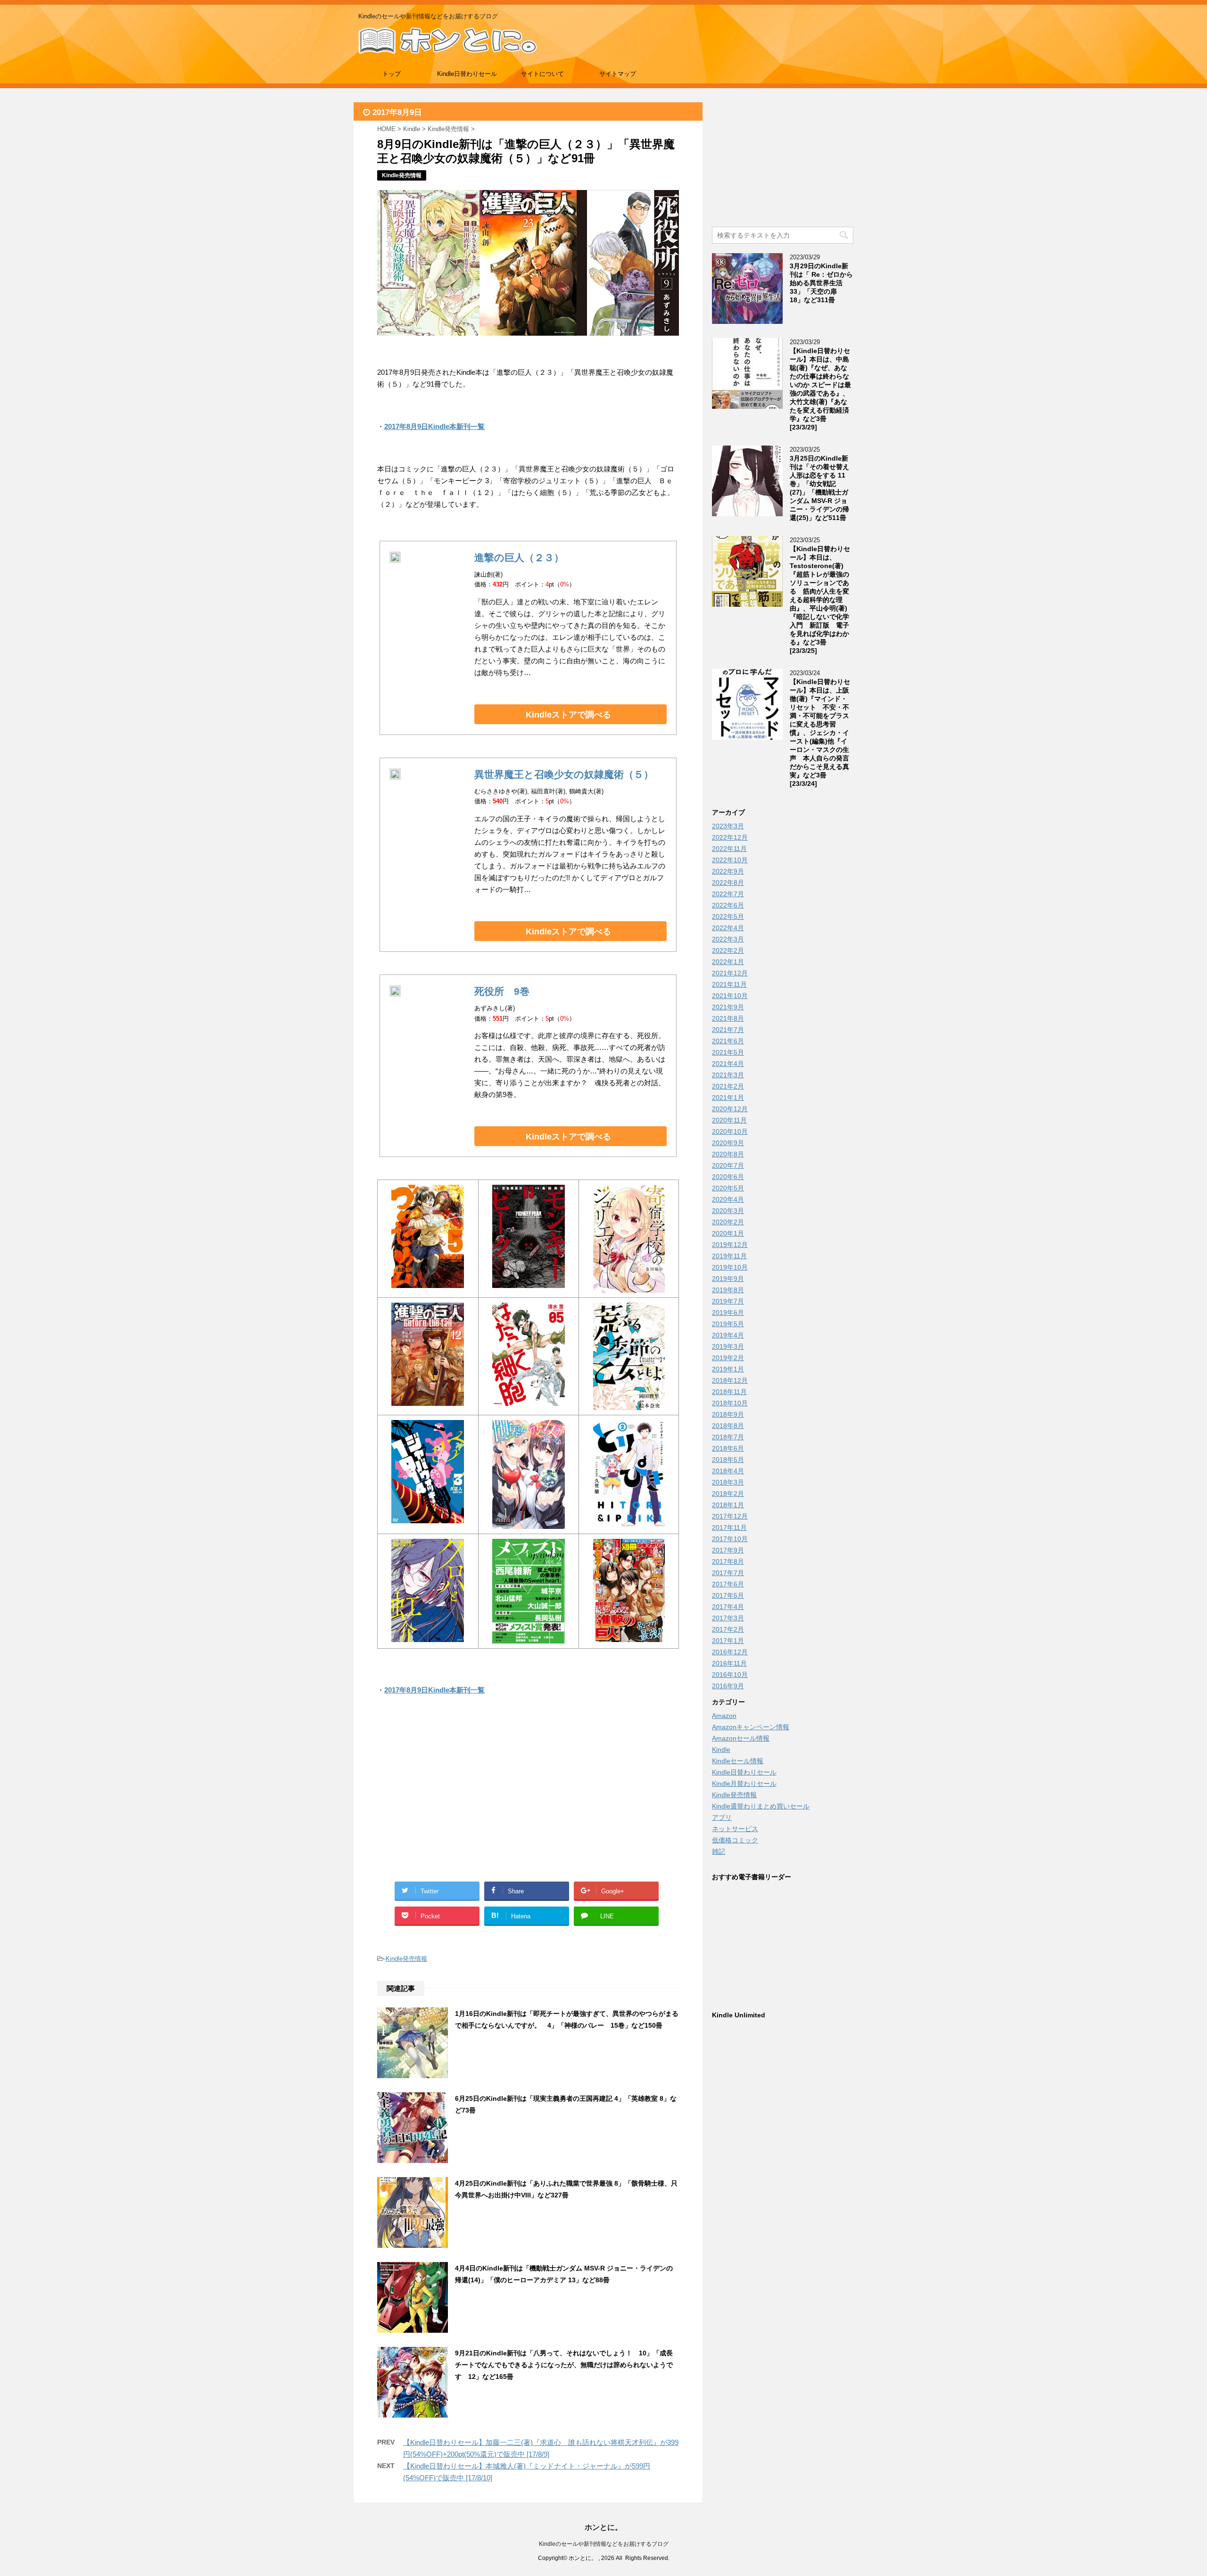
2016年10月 (730, 1675)
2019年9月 (728, 1279)
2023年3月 (728, 826)
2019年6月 (728, 1313)
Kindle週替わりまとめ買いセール (761, 1806)
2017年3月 (728, 1618)
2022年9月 (728, 871)
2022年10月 (730, 860)
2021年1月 (728, 1098)
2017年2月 (728, 1629)
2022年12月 (730, 837)
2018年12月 (730, 1380)
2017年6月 (728, 1584)
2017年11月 (729, 1527)
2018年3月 (728, 1482)
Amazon (724, 1716)
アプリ (722, 1817)
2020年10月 (730, 1131)
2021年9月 (728, 1007)
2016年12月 (730, 1652)
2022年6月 (728, 905)
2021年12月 (730, 973)
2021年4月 (728, 1064)
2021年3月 (728, 1075)
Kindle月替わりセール (744, 1783)
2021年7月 (728, 1030)
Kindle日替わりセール (467, 74)
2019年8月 (728, 1290)
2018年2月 (728, 1494)
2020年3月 (728, 1211)
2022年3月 (728, 939)
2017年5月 (728, 1595)
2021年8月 (728, 1018)
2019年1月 (728, 1369)
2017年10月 (730, 1539)
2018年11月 (729, 1392)
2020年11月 (729, 1120)
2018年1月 (728, 1505)
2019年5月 (728, 1324)
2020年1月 (728, 1233)
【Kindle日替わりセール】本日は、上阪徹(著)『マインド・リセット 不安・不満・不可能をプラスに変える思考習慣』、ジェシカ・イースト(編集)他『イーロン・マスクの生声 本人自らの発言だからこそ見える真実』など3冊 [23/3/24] (820, 733)
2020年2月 (728, 1222)
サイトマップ (618, 74)
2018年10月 (730, 1403)
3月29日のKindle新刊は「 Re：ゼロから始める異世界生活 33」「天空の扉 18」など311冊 (821, 283)
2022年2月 (728, 950)
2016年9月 (728, 1686)
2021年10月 (730, 996)
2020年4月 (728, 1199)
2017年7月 (728, 1573)
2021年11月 (729, 984)
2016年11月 (729, 1663)
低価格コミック (735, 1840)
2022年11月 (729, 849)
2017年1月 (728, 1641)
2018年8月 (728, 1426)
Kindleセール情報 (738, 1761)
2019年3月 (728, 1346)
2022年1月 (728, 962)
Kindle (721, 1750)
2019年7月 (728, 1301)
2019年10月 (730, 1267)
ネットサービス (735, 1829)
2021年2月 (728, 1086)
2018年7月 (728, 1437)
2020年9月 (728, 1143)
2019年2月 (728, 1358)
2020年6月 (728, 1177)
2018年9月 (728, 1414)
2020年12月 (730, 1109)
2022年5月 (728, 916)
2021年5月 (728, 1052)
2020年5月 (728, 1188)
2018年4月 (728, 1471)
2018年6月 (728, 1448)
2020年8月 (728, 1154)
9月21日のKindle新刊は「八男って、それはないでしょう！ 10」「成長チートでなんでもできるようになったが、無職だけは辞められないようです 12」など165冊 (564, 2365)
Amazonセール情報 (741, 1738)
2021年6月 (728, 1041)
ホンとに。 (603, 2527)
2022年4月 (728, 928)
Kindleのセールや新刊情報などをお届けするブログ (604, 2544)
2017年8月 (728, 1561)
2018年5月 (728, 1460)
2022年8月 (728, 883)
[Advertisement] (453, 1800)
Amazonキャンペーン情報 (751, 1727)
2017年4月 (728, 1607)
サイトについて (542, 74)
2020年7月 (728, 1165)
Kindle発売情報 (406, 1959)
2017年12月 (730, 1516)
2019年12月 (730, 1245)
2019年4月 (728, 1335)
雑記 (719, 1851)
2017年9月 (728, 1550)
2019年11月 (729, 1256)
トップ (392, 74)
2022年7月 (728, 894)
